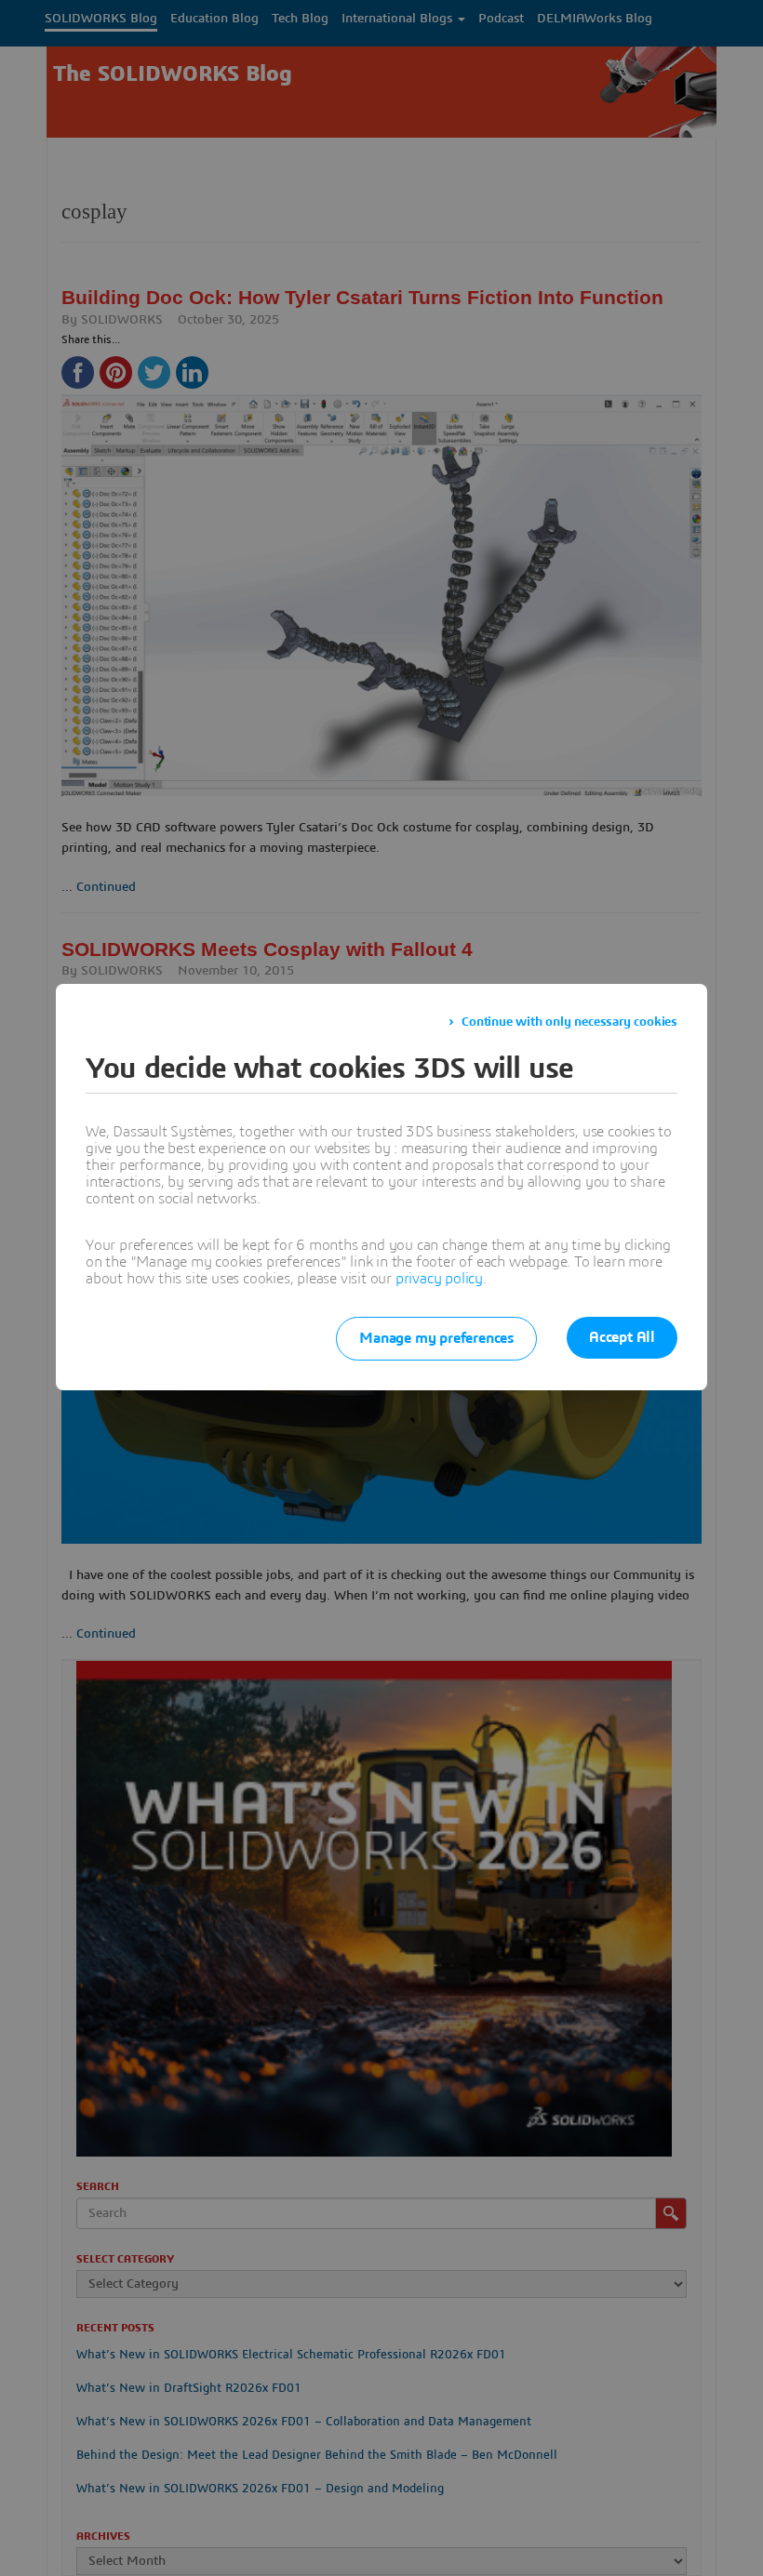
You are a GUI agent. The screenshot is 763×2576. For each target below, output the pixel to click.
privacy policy (439, 1279)
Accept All (622, 1337)
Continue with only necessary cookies (569, 1022)
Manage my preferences (436, 1338)
